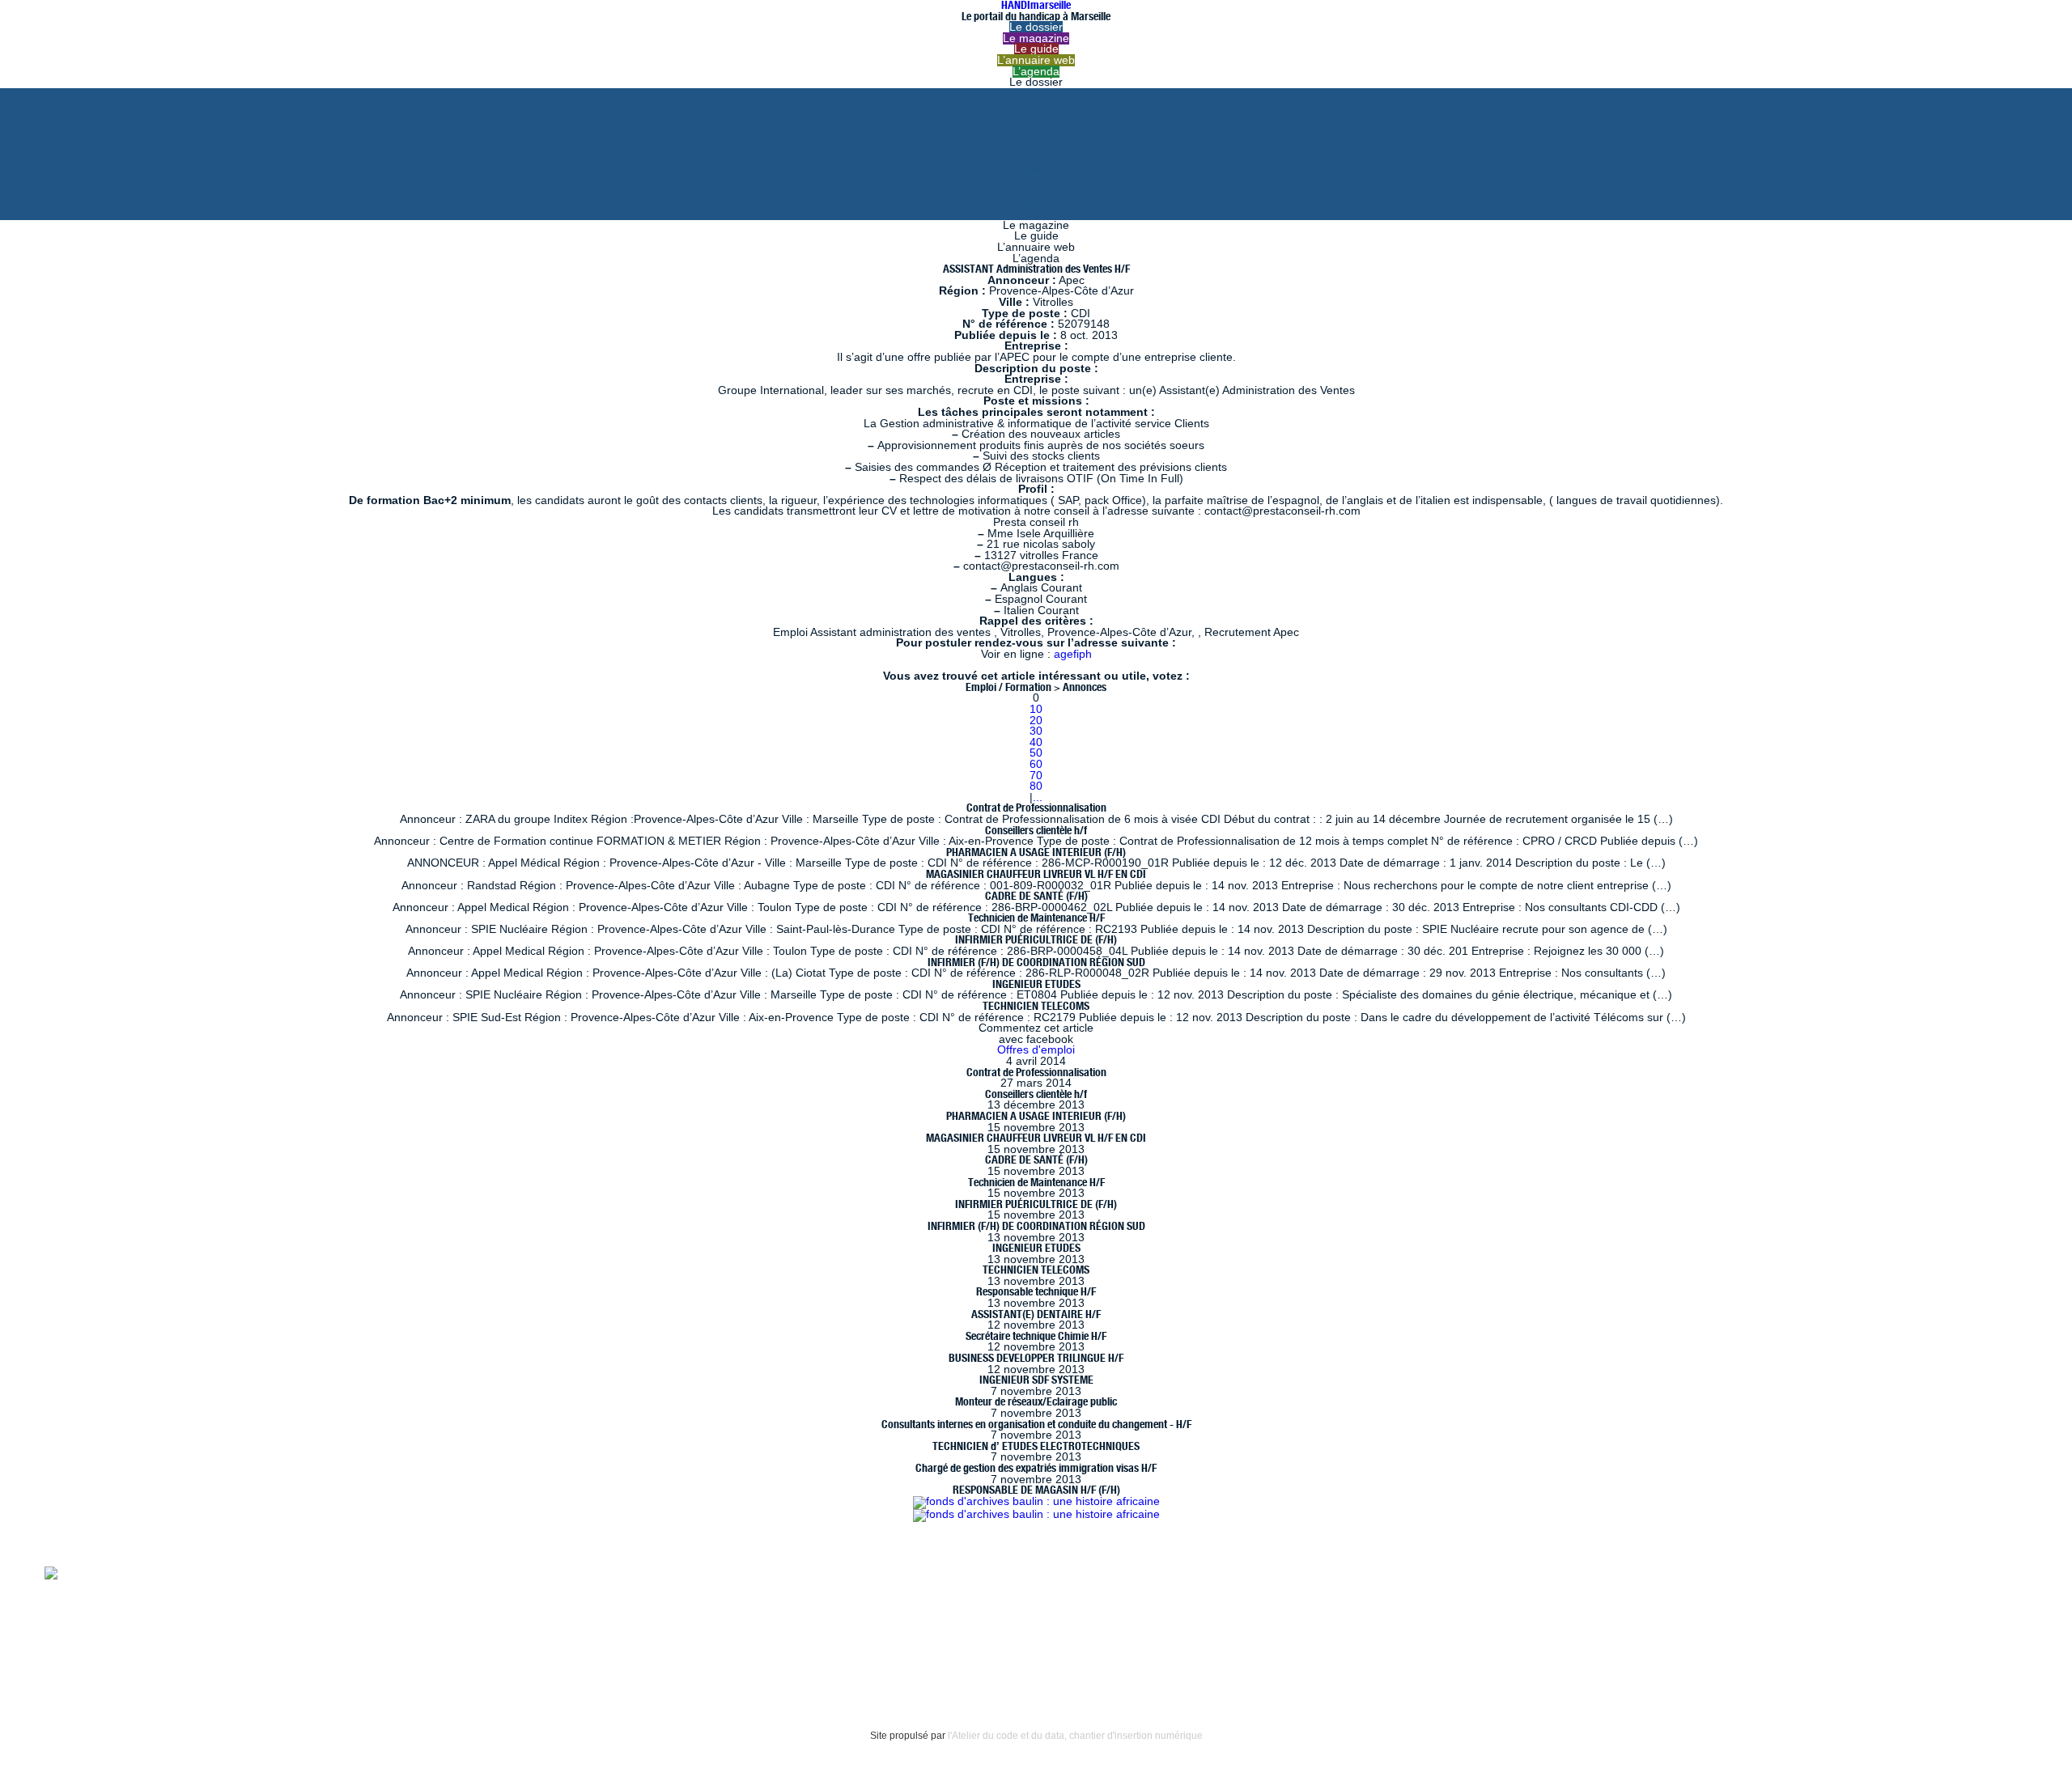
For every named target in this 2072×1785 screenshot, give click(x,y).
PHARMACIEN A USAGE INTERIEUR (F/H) (1036, 852)
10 (1036, 709)
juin (1036, 115)
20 (1036, 721)
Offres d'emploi (1036, 1050)
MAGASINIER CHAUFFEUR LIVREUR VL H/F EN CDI (1036, 874)
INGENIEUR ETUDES (1036, 984)
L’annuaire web (1036, 60)
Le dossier (1036, 27)
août (1036, 93)
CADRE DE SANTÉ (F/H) (1036, 896)
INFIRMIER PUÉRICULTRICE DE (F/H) (1036, 939)
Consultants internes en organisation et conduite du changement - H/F (1036, 1424)
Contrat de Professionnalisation (1036, 808)
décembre (1036, 182)
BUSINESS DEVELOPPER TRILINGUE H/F (1036, 1358)
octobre (1036, 204)
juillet (1036, 104)
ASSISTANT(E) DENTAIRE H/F (1036, 1314)
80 (1036, 786)
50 (1036, 753)
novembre (1036, 192)
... (1038, 797)
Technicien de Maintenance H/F (1036, 918)
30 (1036, 731)
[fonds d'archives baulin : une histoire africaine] (1036, 1501)
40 (1036, 742)
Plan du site (74, 1662)
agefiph (1073, 654)
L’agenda (1036, 72)
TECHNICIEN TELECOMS (1036, 1006)
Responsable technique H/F (1036, 1291)
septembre (1036, 214)
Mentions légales (89, 1629)
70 (1036, 776)
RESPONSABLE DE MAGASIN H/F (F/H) (1036, 1490)
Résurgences (686, 1572)
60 (1036, 764)
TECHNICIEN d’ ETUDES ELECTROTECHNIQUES (1036, 1446)
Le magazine (1036, 38)
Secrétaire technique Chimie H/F (1036, 1336)
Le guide (1036, 49)
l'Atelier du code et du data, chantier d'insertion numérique (1075, 1736)
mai (1036, 127)
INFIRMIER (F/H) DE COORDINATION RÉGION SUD (1036, 962)
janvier (1036, 170)
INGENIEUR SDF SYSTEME (1036, 1380)
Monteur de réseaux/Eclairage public (1036, 1401)
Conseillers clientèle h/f (1036, 830)
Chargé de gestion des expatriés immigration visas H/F (1036, 1468)
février (1036, 159)
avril (1036, 137)
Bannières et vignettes (211, 1629)
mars (1036, 148)
